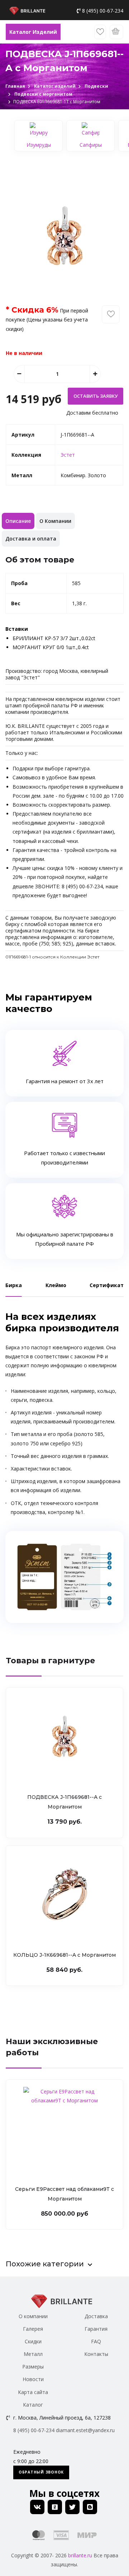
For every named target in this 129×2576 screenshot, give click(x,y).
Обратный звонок (41, 2472)
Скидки (33, 2341)
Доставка (96, 2316)
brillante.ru (80, 2555)
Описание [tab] (18, 521)
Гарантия (96, 2329)
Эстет (68, 455)
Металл (33, 2354)
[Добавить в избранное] (111, 314)
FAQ (96, 2341)
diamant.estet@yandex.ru (85, 2430)
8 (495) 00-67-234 (103, 11)
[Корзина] (116, 32)
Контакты (96, 2354)
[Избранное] (100, 32)
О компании (33, 2316)
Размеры (33, 2367)
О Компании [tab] (55, 521)
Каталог (33, 2405)
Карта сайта (33, 2392)
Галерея (33, 2329)
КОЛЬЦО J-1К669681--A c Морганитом (64, 1955)
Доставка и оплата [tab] (31, 539)
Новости (33, 2379)
